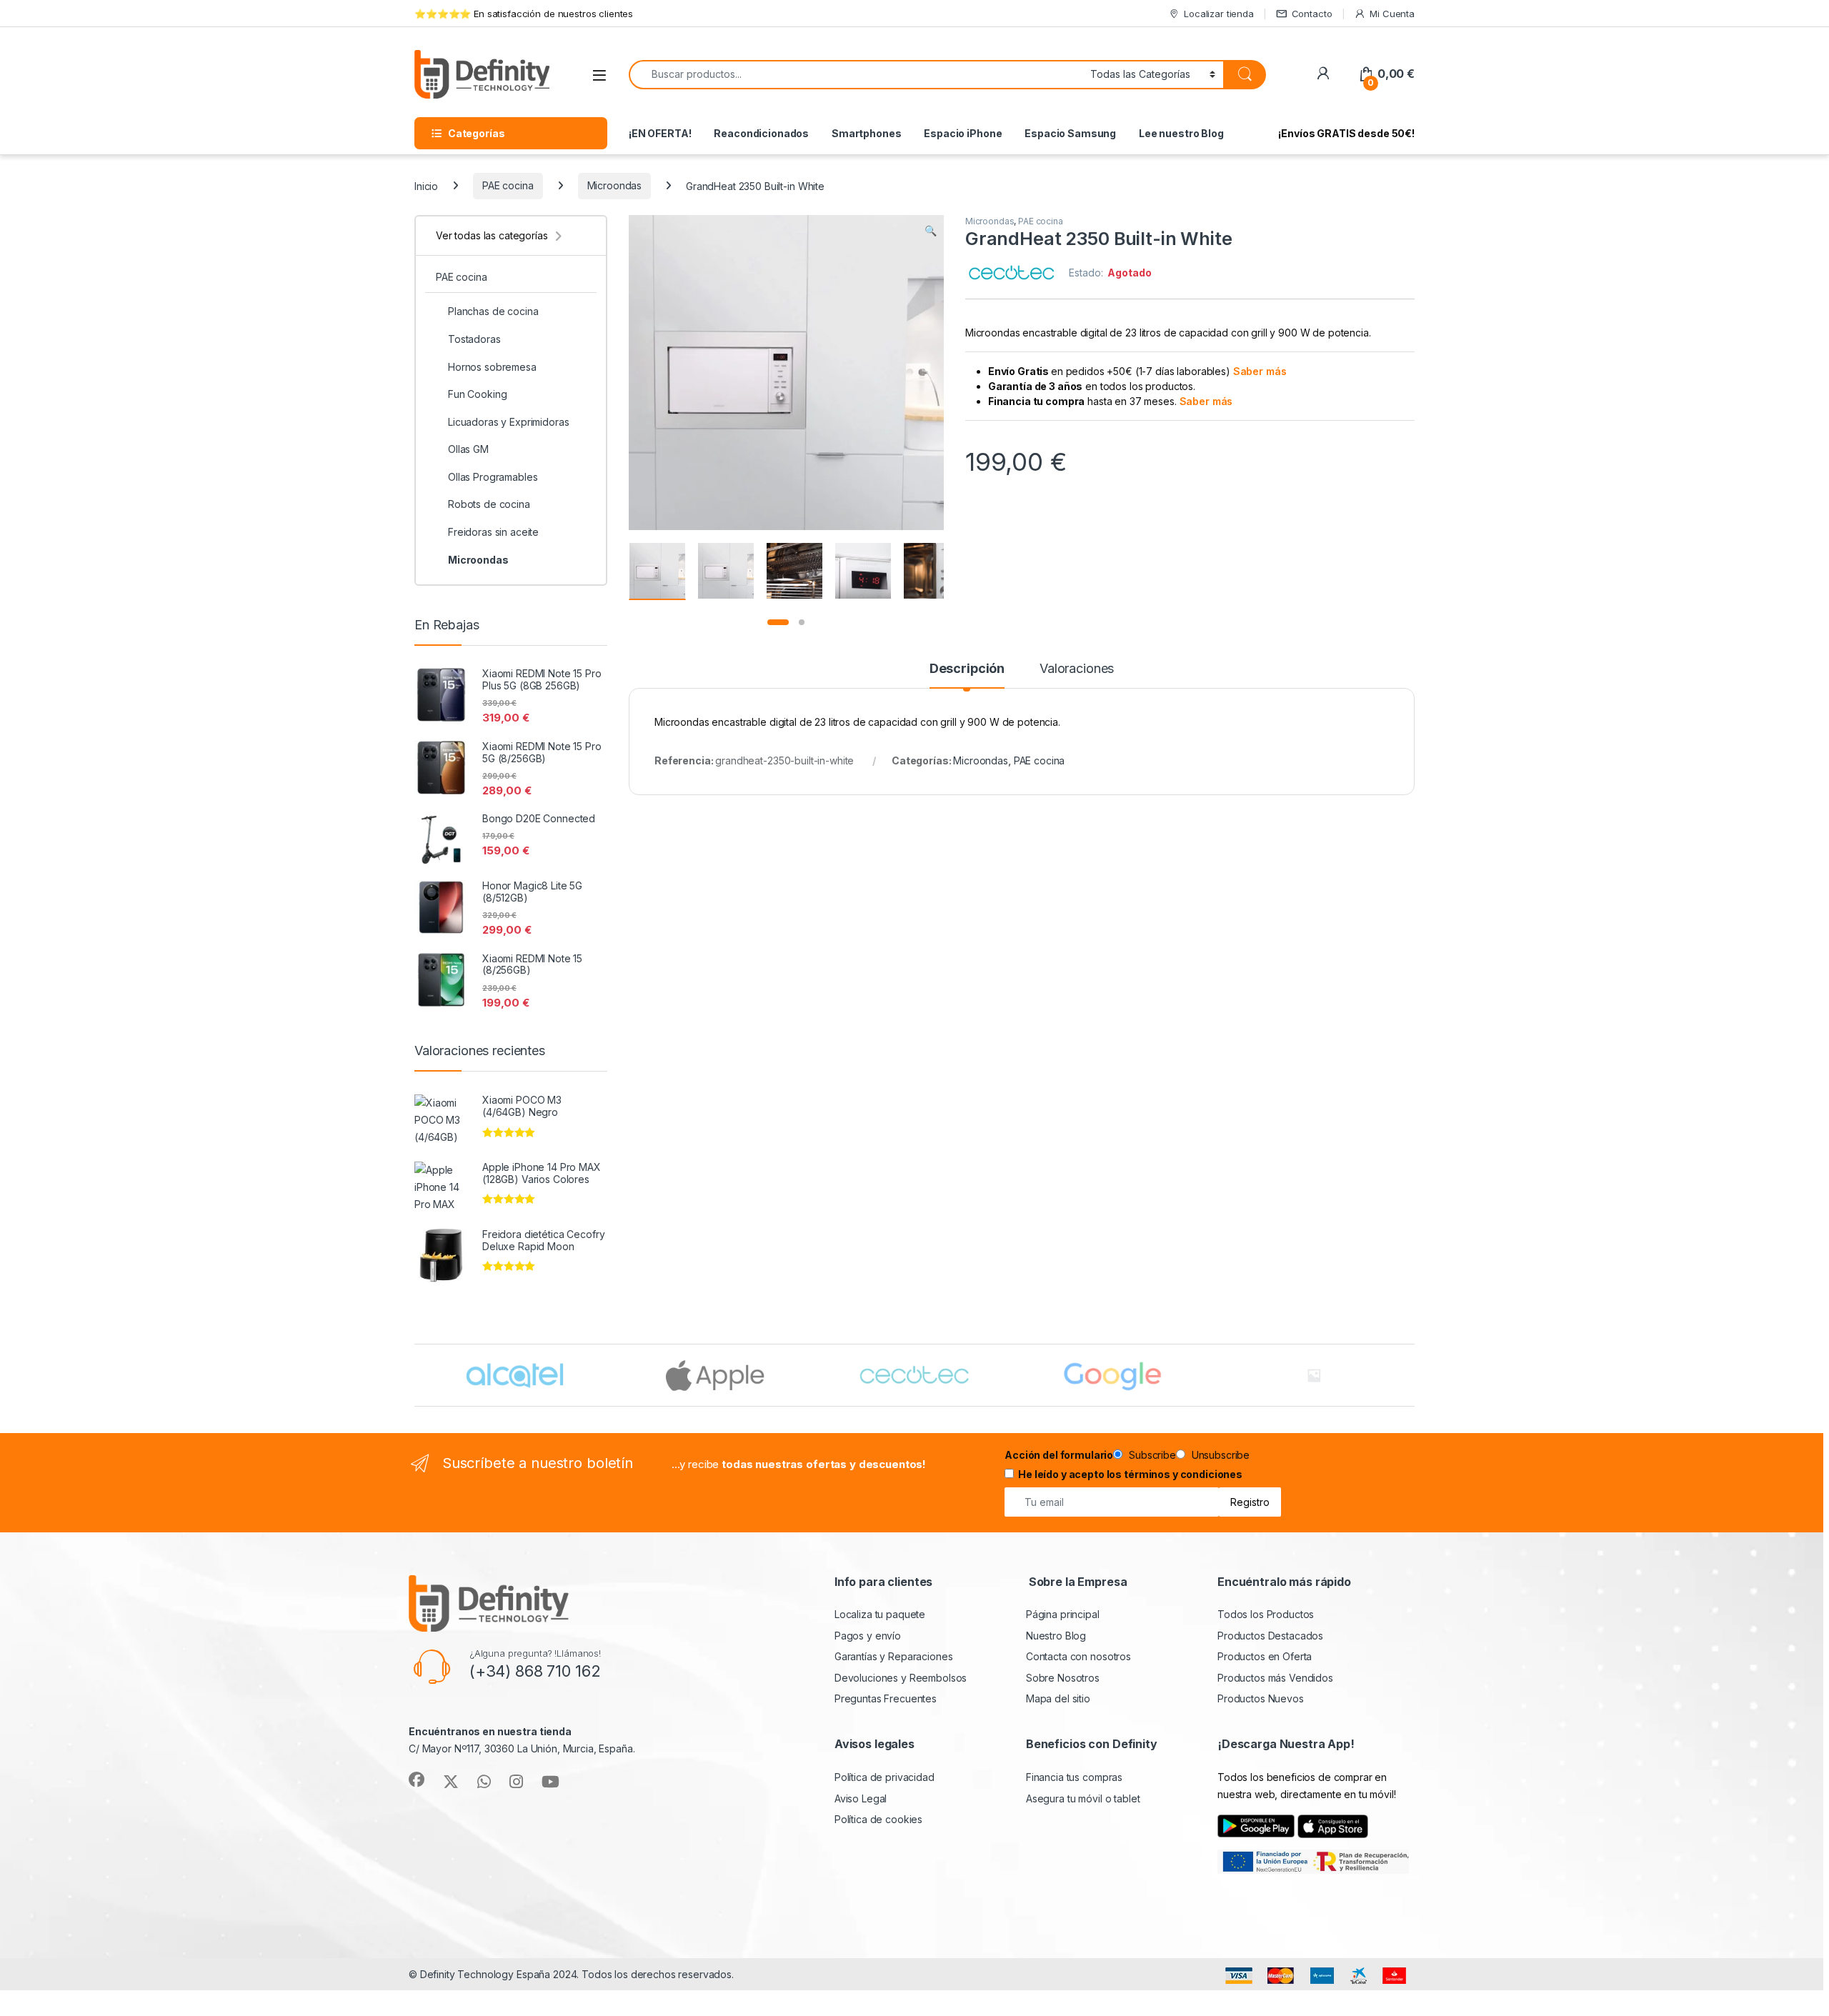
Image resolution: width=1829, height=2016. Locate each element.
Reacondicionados (761, 133)
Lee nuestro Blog (1181, 133)
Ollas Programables (493, 477)
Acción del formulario (1059, 1455)
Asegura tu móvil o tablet (1083, 1798)
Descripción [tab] (967, 669)
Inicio (426, 185)
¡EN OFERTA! (660, 133)
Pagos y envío (868, 1636)
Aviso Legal (861, 1798)
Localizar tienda (1219, 14)
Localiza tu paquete (880, 1614)
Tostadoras (474, 339)
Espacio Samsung (1070, 133)
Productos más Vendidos (1275, 1678)
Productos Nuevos (1261, 1698)
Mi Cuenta (1392, 14)
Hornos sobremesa (492, 367)
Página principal (1063, 1614)
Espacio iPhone (963, 133)
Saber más (1260, 371)
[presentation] (1411, 1377)
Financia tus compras (1074, 1777)
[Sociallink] (417, 1780)
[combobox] (856, 75)
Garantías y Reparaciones (894, 1656)
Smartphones (866, 133)
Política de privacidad (884, 1777)
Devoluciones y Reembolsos (901, 1678)
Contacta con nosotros (1078, 1656)
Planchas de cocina (493, 311)
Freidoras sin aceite (493, 532)
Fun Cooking (477, 394)
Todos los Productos (1266, 1614)
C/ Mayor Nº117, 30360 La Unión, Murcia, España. (522, 1748)
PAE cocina (508, 185)
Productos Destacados (1270, 1636)
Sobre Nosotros (1063, 1678)
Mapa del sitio (1058, 1698)
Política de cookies (878, 1819)
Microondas (615, 185)
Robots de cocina (489, 504)
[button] (931, 231)
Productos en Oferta (1265, 1656)
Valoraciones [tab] (1077, 669)
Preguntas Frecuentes (886, 1698)
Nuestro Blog (1056, 1636)
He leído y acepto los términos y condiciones (1130, 1474)
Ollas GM (468, 449)
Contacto (1312, 14)
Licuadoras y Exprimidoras (509, 422)
